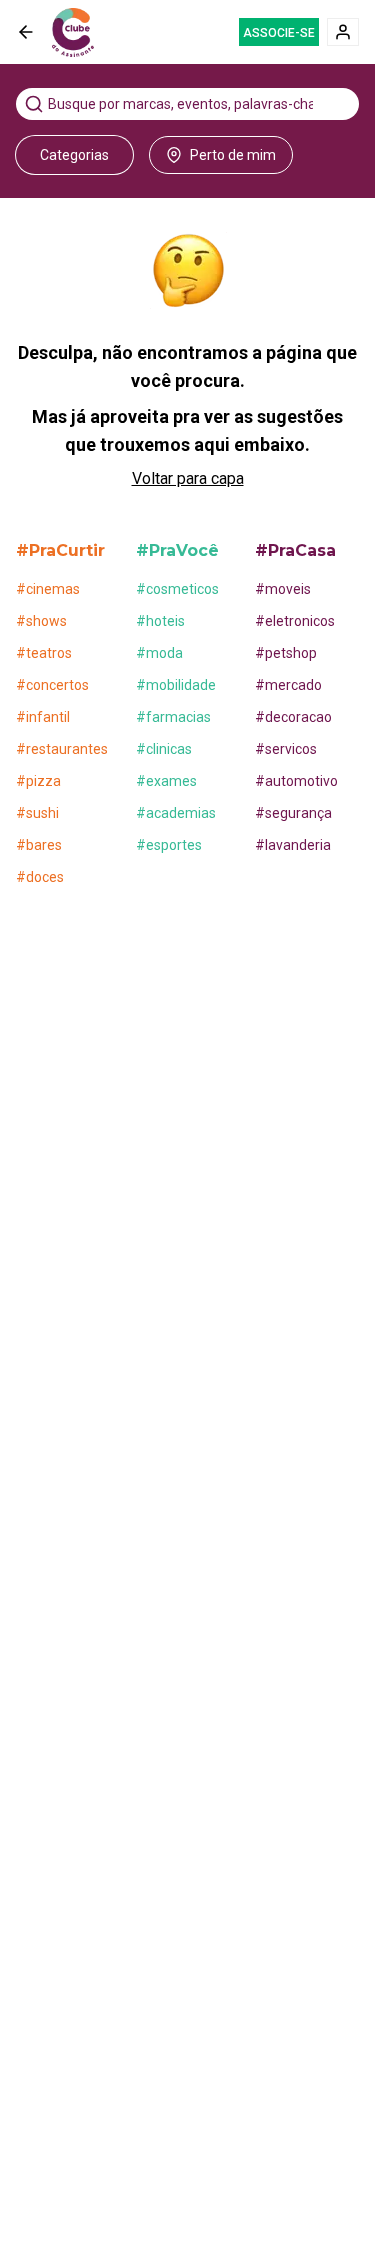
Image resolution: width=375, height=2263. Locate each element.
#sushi (37, 813)
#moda (159, 653)
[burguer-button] (26, 32)
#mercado (288, 685)
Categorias (74, 155)
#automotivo (296, 781)
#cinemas (48, 589)
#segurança (293, 813)
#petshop (286, 653)
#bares (39, 845)
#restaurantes (62, 749)
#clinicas (164, 749)
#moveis (283, 589)
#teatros (44, 653)
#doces (40, 877)
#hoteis (160, 621)
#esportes (169, 845)
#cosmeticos (177, 589)
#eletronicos (295, 621)
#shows (41, 621)
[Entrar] (343, 32)
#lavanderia (293, 845)
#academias (176, 813)
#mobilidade (176, 685)
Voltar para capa (188, 478)
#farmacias (173, 717)
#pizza (38, 781)
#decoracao (293, 717)
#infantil (43, 717)
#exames (166, 781)
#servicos (286, 749)
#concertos (52, 685)
